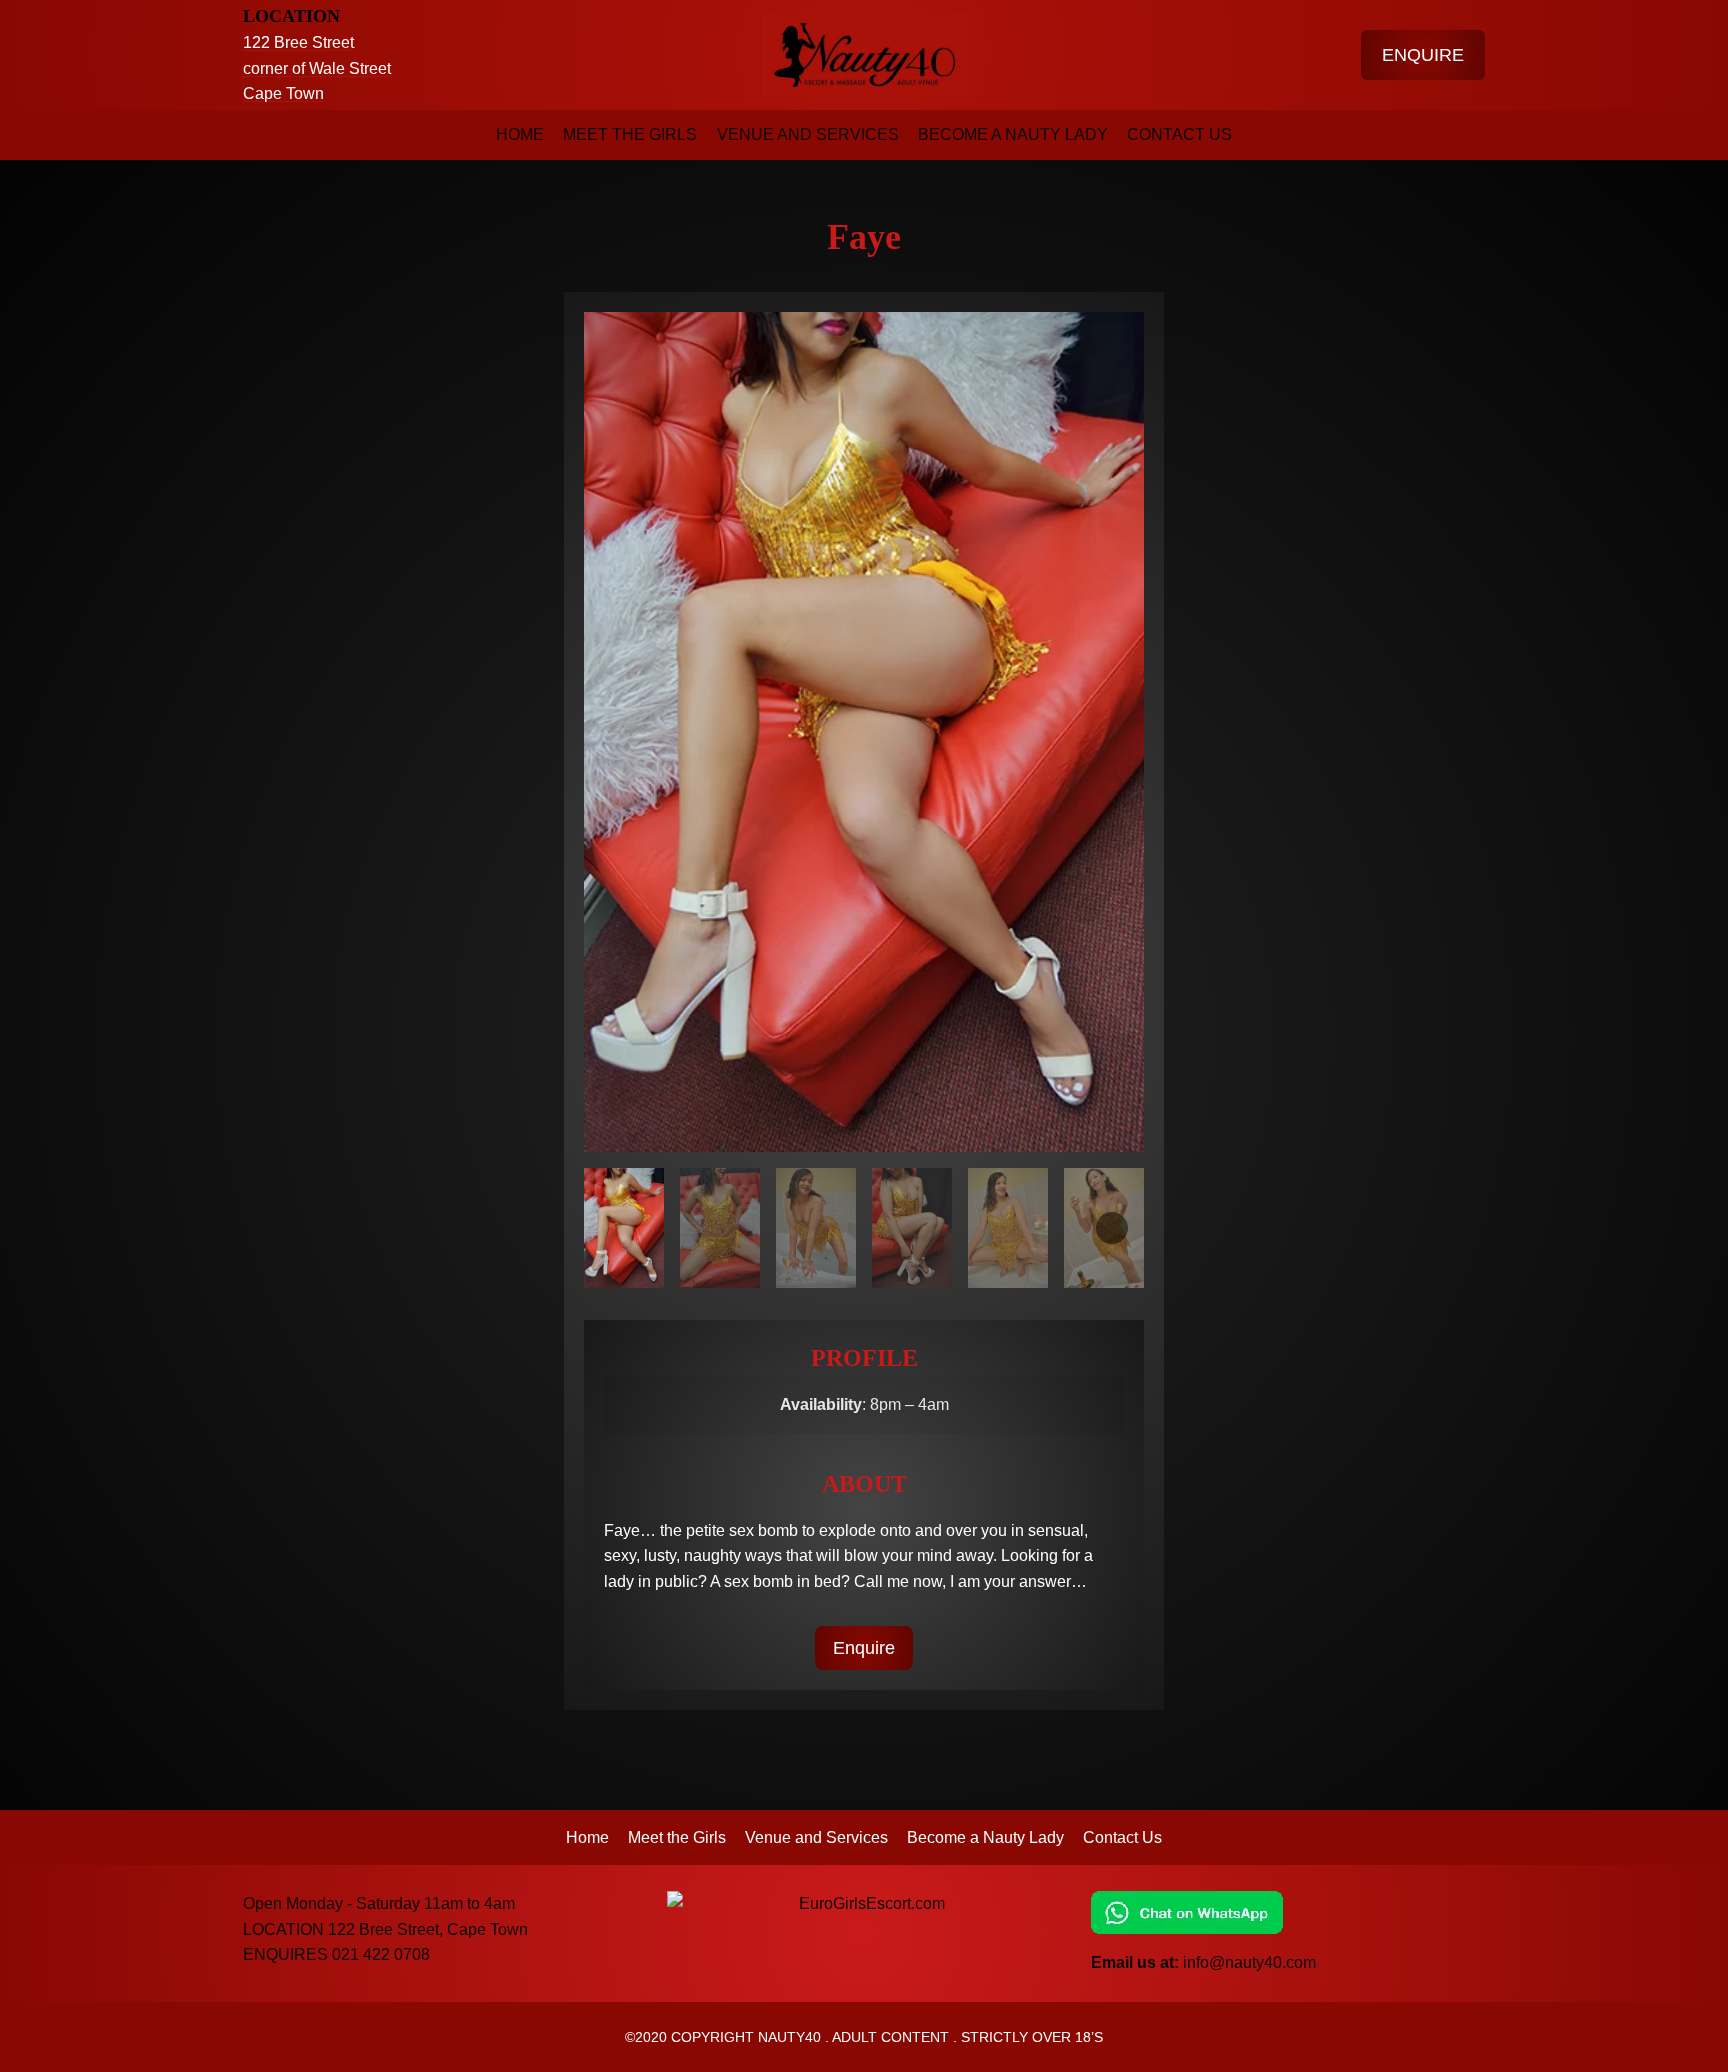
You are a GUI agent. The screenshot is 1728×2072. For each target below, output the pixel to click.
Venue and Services (808, 134)
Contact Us (1179, 134)
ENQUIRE (1423, 55)
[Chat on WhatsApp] (1288, 1912)
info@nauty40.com (1249, 1962)
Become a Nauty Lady (1013, 134)
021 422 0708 (381, 1954)
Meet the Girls (630, 134)
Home (520, 134)
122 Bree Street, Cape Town (428, 1929)
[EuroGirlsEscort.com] (864, 1904)
